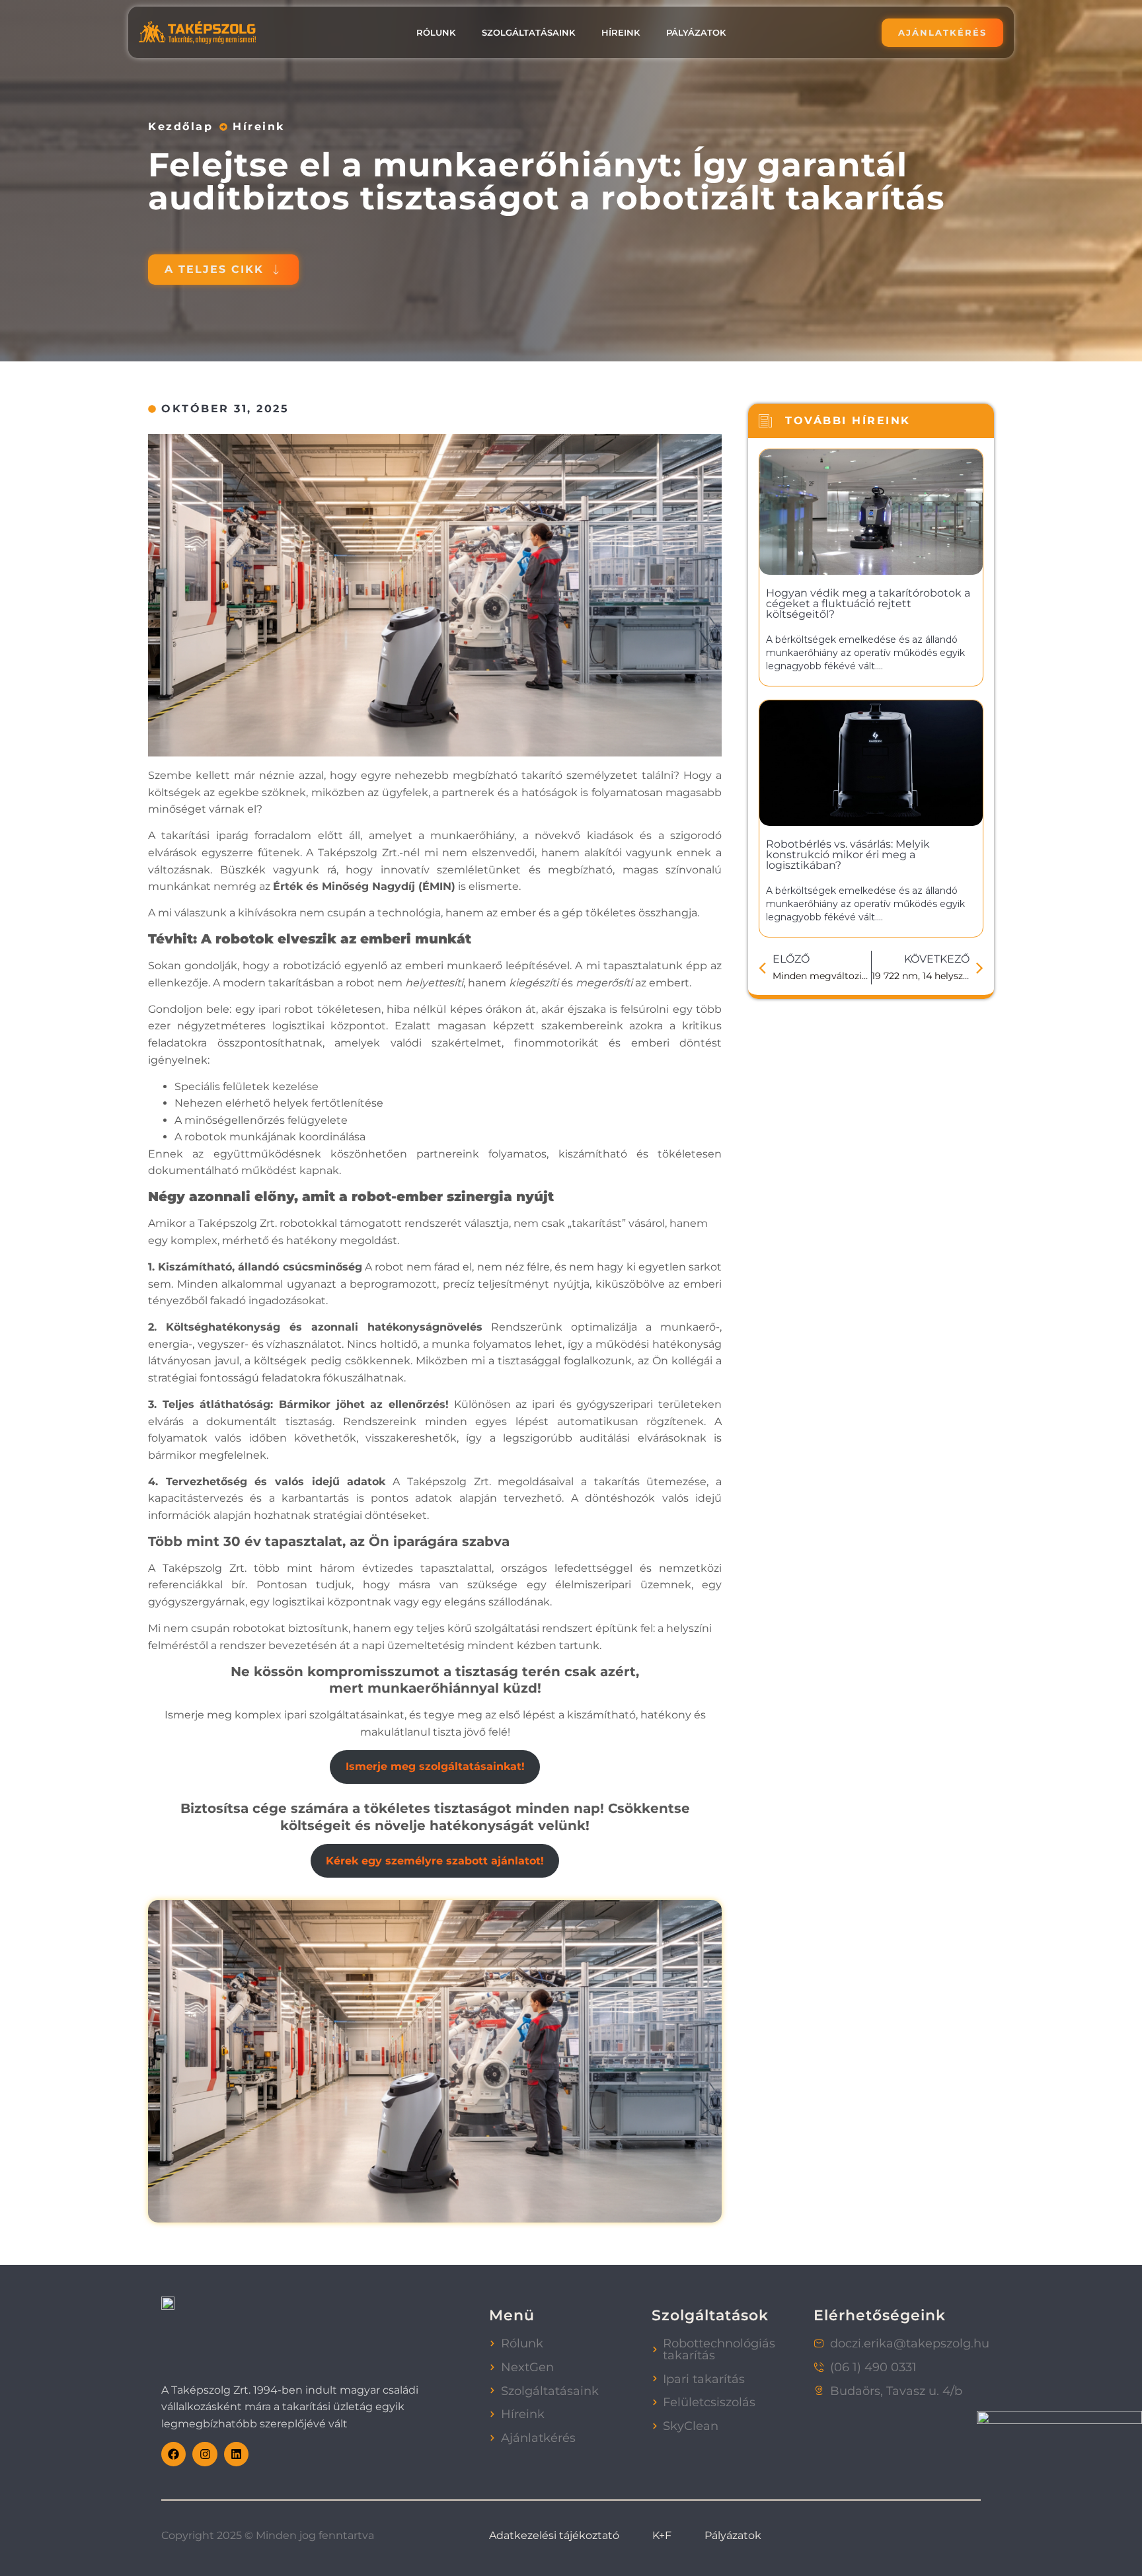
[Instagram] (205, 2454)
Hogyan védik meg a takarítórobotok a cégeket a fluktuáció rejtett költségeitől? (868, 604)
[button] (223, 270)
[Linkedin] (236, 2454)
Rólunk (436, 32)
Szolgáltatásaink (528, 32)
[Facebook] (173, 2454)
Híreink (621, 32)
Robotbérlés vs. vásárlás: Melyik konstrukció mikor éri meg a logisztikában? (848, 855)
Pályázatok (696, 32)
